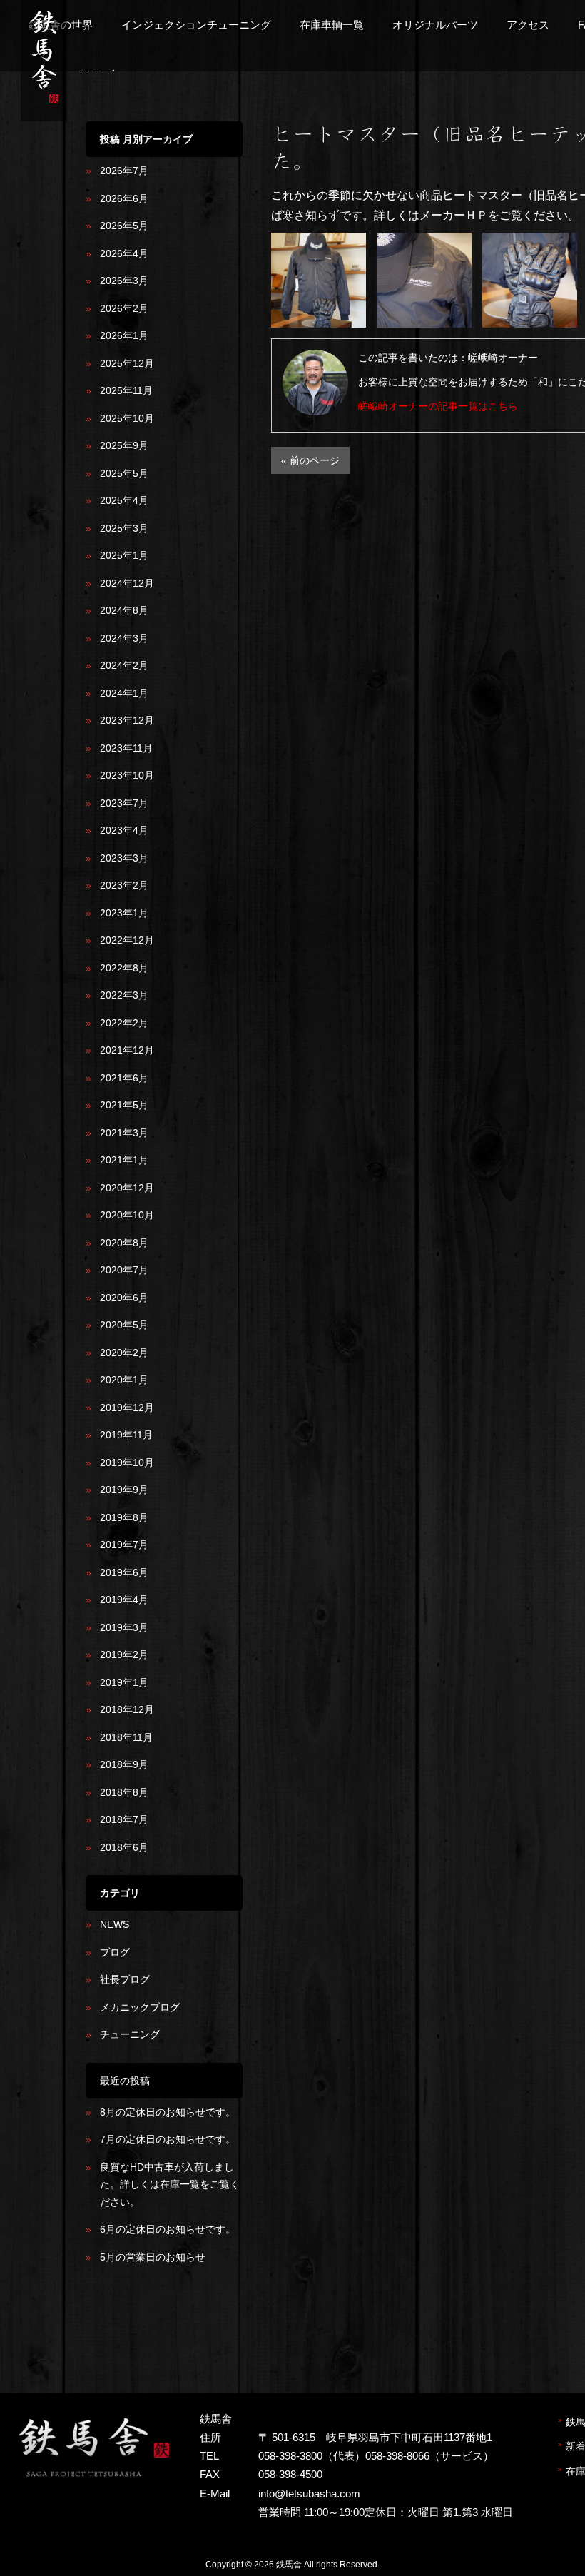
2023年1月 (124, 913)
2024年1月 (124, 693)
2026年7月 (124, 171)
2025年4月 (124, 500)
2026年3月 (124, 281)
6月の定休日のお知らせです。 (168, 2229)
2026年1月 (124, 335)
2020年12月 (127, 1188)
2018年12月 (127, 1709)
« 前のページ (310, 460)
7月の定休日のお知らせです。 (168, 2139)
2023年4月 (124, 830)
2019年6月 (124, 1572)
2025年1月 (124, 555)
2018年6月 (124, 1847)
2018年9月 (124, 1764)
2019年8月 (124, 1517)
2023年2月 (124, 885)
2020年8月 (124, 1243)
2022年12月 (127, 940)
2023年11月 (126, 748)
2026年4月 (124, 253)
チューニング (130, 2034)
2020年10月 (127, 1215)
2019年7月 (124, 1545)
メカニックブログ (140, 2007)
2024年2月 (124, 665)
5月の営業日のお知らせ (153, 2257)
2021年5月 (124, 1105)
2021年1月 (124, 1160)
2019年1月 (124, 1682)
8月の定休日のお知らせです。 (168, 2112)
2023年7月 (124, 803)
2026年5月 (124, 226)
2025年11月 (126, 390)
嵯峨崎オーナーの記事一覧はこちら (438, 406)
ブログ (115, 1952)
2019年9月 (124, 1490)
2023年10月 (127, 775)
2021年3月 (124, 1133)
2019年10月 (127, 1463)
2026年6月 (124, 198)
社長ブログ (125, 1979)
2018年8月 (124, 1792)
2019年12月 (127, 1408)
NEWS (115, 1924)
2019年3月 (124, 1627)
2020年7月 (124, 1270)
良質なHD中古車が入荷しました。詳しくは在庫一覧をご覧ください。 (170, 2184)
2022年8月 (124, 968)
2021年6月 (124, 1078)
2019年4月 (124, 1600)
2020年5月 (124, 1325)
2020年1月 (124, 1380)
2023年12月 (127, 720)
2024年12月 (127, 583)
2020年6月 (124, 1298)
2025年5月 (124, 473)
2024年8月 (124, 610)
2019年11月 (126, 1435)
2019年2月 (124, 1655)
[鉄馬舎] (44, 106)
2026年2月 (124, 308)
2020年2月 (124, 1353)
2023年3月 (124, 858)
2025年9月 (124, 445)
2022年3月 (124, 995)
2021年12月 (127, 1050)
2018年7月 (124, 1819)
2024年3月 (124, 638)
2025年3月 (124, 528)
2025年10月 (127, 418)
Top (551, 2542)
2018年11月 (126, 1737)
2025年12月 (127, 363)
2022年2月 (124, 1023)
